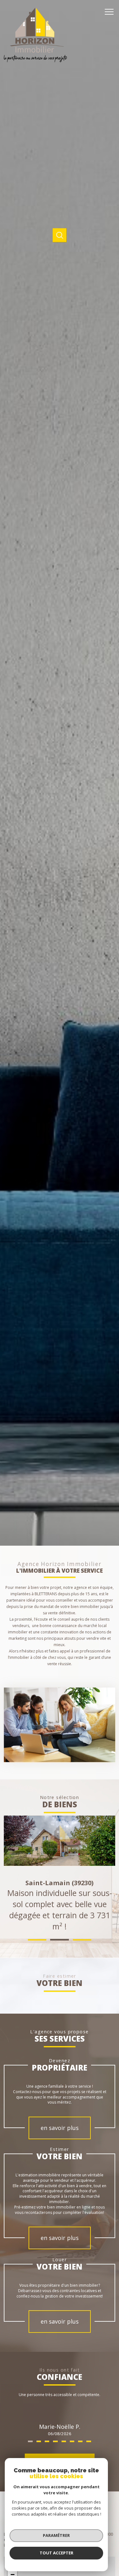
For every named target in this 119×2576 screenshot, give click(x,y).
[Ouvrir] (60, 235)
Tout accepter (56, 2553)
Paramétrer (56, 2535)
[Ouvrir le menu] (111, 12)
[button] (37, 1940)
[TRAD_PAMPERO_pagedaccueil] (36, 61)
